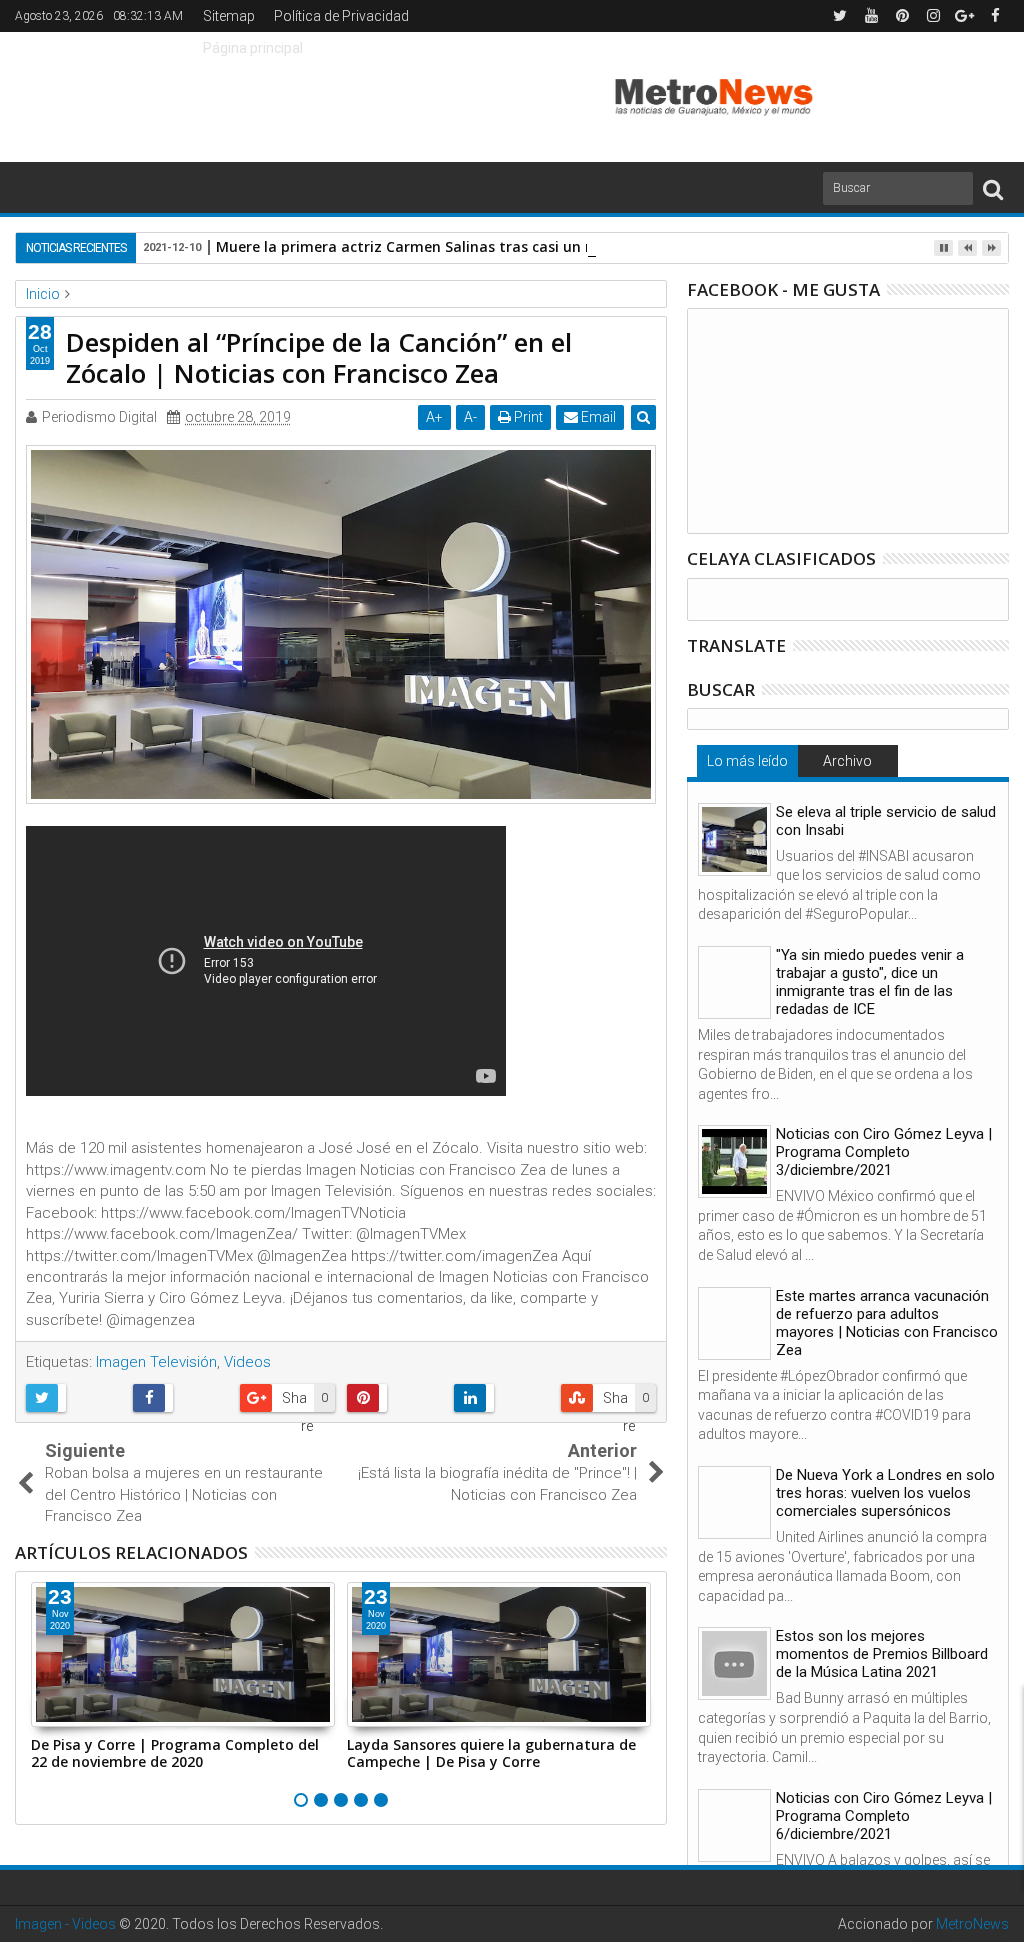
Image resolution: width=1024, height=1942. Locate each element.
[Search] (993, 188)
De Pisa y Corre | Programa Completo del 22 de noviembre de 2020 (175, 1753)
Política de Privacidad (341, 16)
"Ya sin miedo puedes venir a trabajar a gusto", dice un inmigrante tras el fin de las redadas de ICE (870, 982)
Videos (247, 1362)
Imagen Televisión (156, 1362)
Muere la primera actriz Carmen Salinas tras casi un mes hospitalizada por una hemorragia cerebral (569, 246)
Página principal (253, 48)
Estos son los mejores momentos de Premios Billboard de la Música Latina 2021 (882, 1654)
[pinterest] (902, 16)
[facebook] (995, 16)
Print (527, 417)
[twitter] (840, 16)
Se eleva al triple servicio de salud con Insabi (886, 821)
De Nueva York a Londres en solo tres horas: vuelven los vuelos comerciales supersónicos (885, 1493)
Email (597, 417)
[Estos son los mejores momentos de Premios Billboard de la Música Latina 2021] (734, 1663)
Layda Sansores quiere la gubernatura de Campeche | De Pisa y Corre (491, 1753)
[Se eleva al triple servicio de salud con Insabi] (734, 839)
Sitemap (229, 16)
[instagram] (933, 16)
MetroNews (972, 1924)
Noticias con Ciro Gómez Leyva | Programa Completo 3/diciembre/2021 (884, 1152)
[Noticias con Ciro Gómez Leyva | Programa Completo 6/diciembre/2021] (734, 1825)
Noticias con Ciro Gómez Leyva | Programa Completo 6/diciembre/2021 (884, 1816)
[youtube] (871, 16)
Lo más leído (747, 761)
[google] (964, 16)
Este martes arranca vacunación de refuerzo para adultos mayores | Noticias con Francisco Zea (887, 1323)
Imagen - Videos (65, 1924)
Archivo (847, 761)
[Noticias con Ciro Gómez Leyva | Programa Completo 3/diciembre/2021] (734, 1161)
